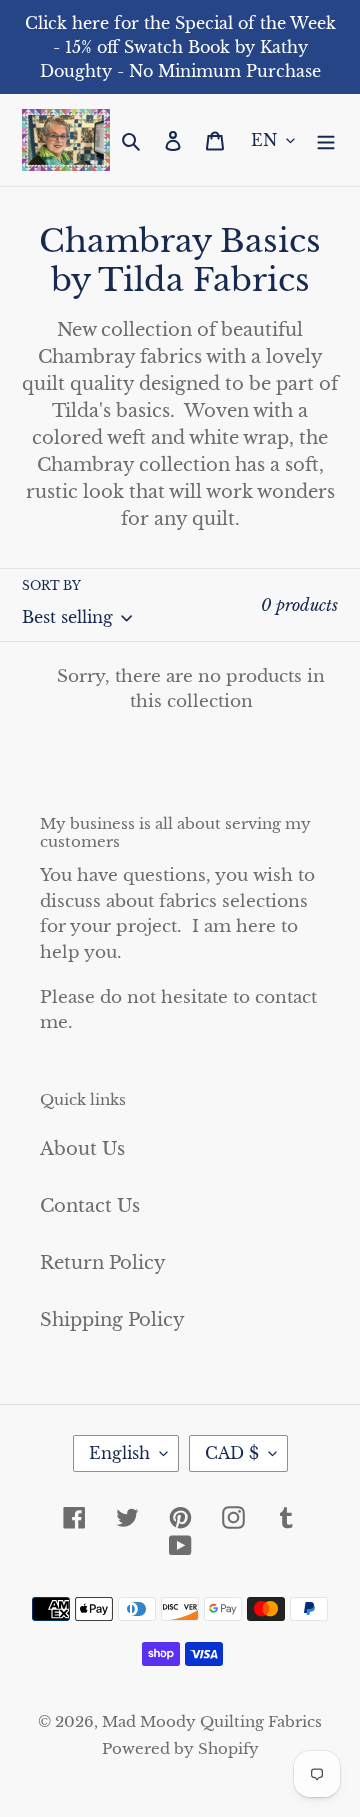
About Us (82, 1149)
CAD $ (232, 1453)
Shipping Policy (112, 1320)
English (119, 1453)
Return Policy (103, 1263)
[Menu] (326, 140)
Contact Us (90, 1206)
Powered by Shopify (180, 1748)
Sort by (51, 585)
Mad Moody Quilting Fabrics (212, 1721)
